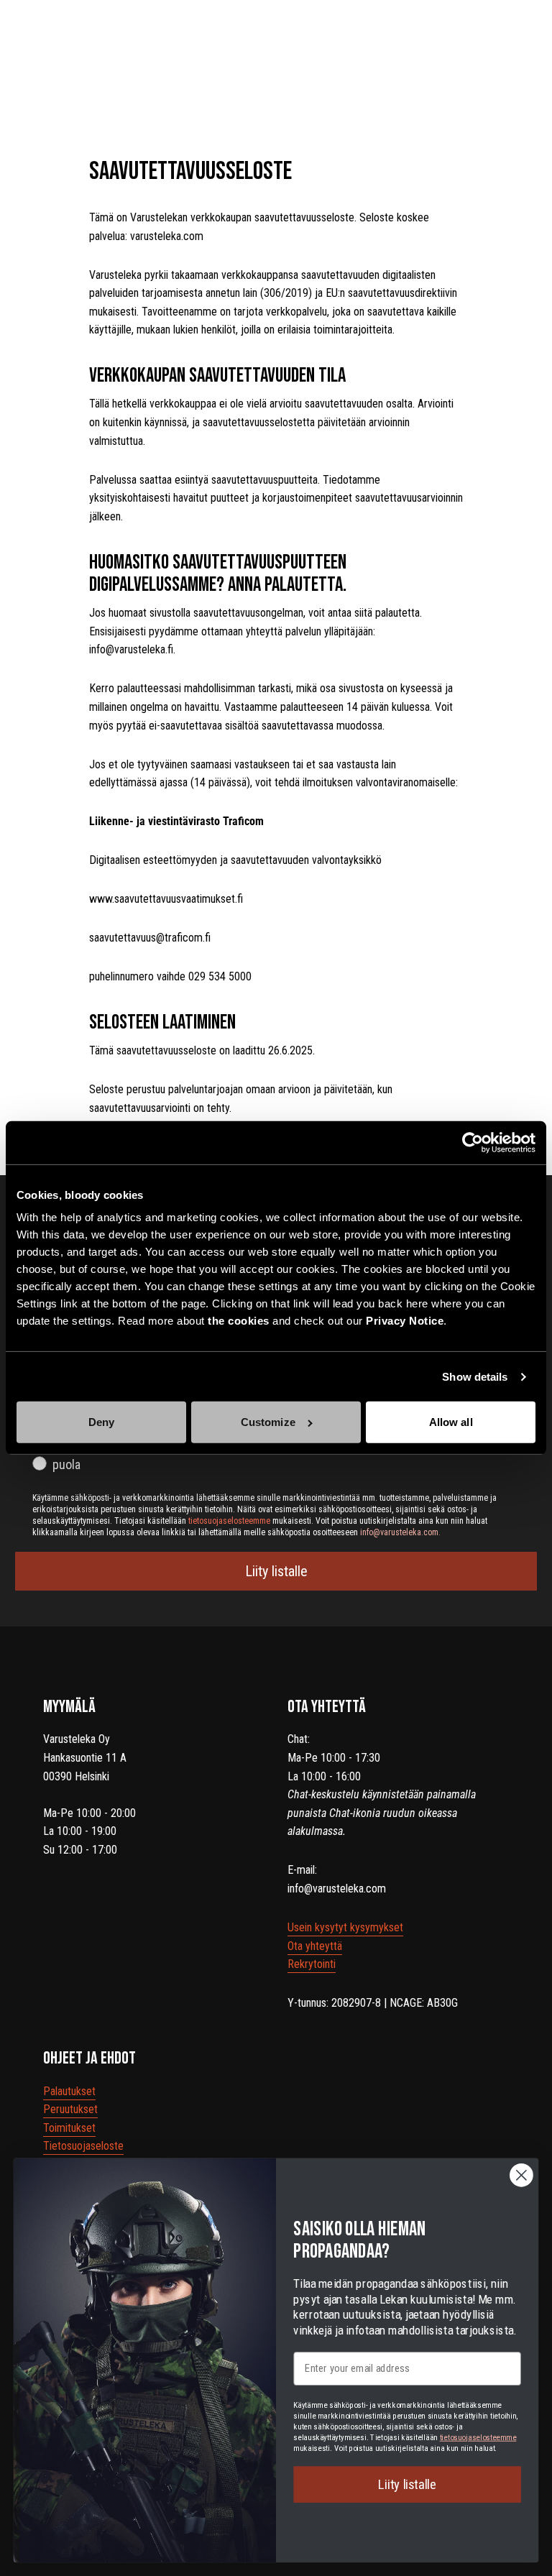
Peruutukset (70, 2109)
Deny (101, 1422)
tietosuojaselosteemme (478, 2437)
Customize (268, 1422)
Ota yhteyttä (315, 1946)
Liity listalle (276, 1571)
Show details (475, 1377)
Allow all (451, 1422)
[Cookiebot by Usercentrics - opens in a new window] (473, 1143)
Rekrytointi (312, 1964)
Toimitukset (69, 2128)
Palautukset (69, 2091)
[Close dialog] (521, 2175)
